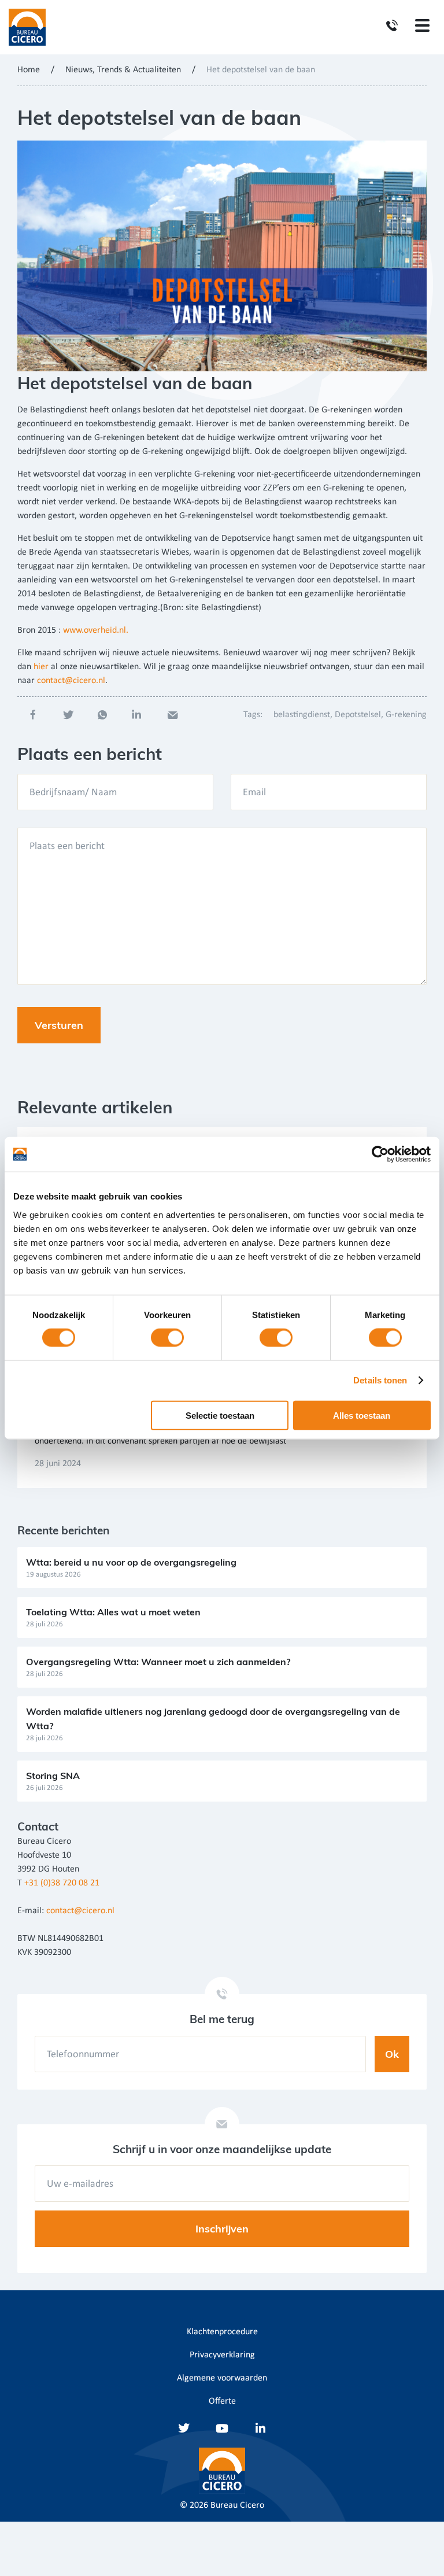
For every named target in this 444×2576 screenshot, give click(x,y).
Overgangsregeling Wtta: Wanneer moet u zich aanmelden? (158, 1662)
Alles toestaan (362, 1415)
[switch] (167, 1338)
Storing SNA (53, 1776)
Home (29, 70)
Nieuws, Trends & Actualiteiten (123, 70)
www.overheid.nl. (96, 630)
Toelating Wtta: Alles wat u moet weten (113, 1612)
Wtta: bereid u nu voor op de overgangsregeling (131, 1562)
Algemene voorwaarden (222, 2378)
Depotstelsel (358, 715)
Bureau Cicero (237, 2505)
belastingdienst (302, 715)
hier (41, 667)
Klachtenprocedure (222, 2332)
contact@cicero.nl (71, 681)
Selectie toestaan (220, 1415)
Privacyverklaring (222, 2355)
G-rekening (406, 715)
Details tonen (380, 1380)
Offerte (222, 2401)
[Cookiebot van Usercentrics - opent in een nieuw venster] (380, 1154)
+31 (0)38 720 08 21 (62, 1883)
